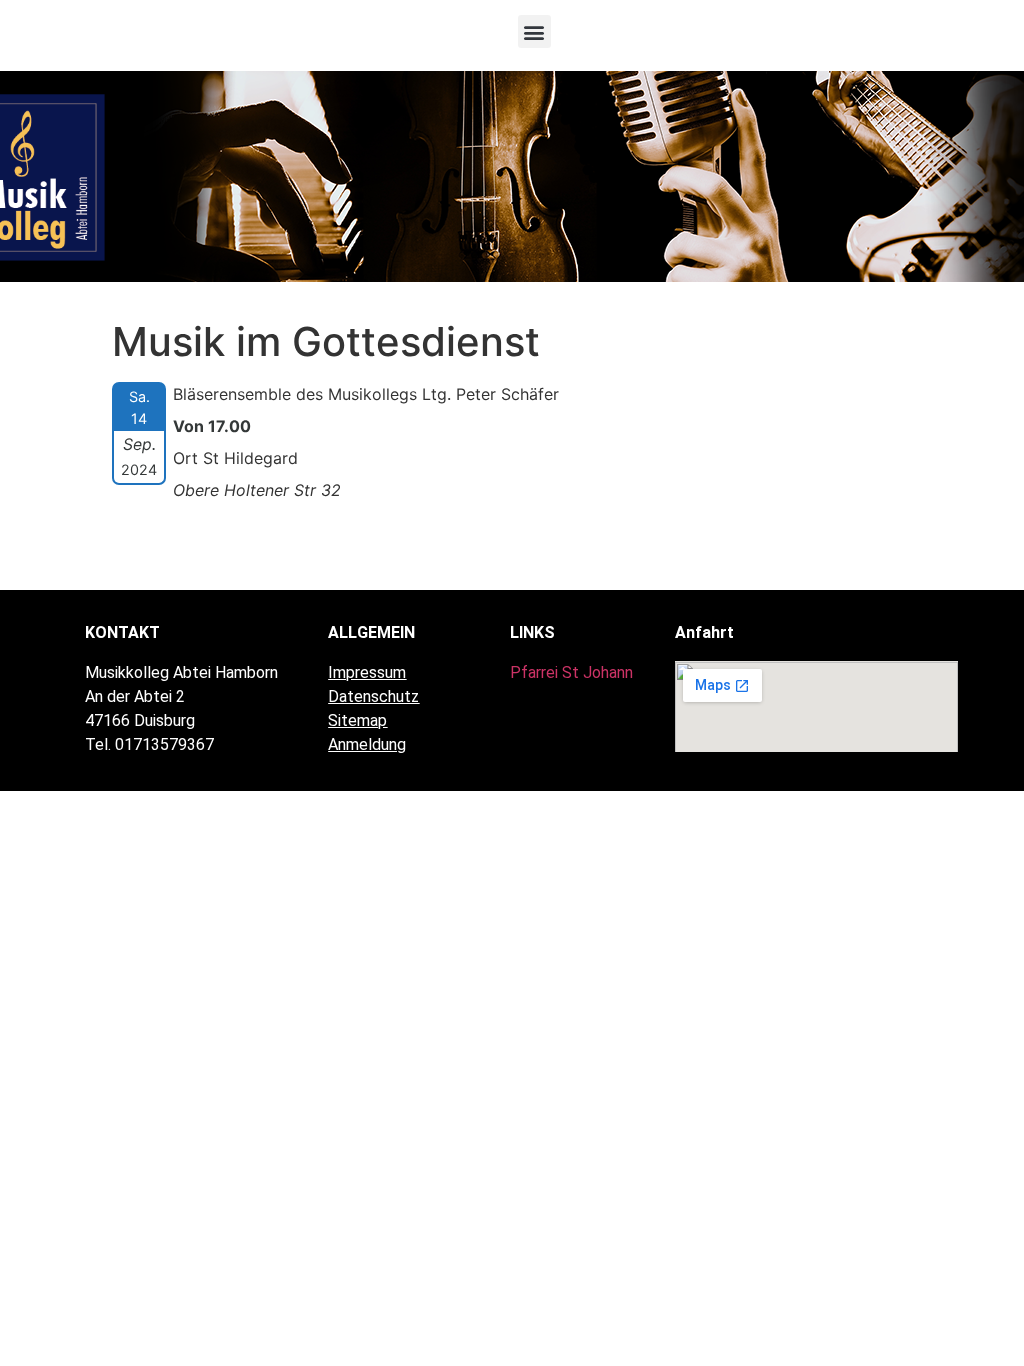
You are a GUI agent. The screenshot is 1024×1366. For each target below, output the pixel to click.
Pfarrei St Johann (571, 672)
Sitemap (357, 720)
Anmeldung (367, 744)
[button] (534, 31)
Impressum (367, 672)
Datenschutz (373, 696)
